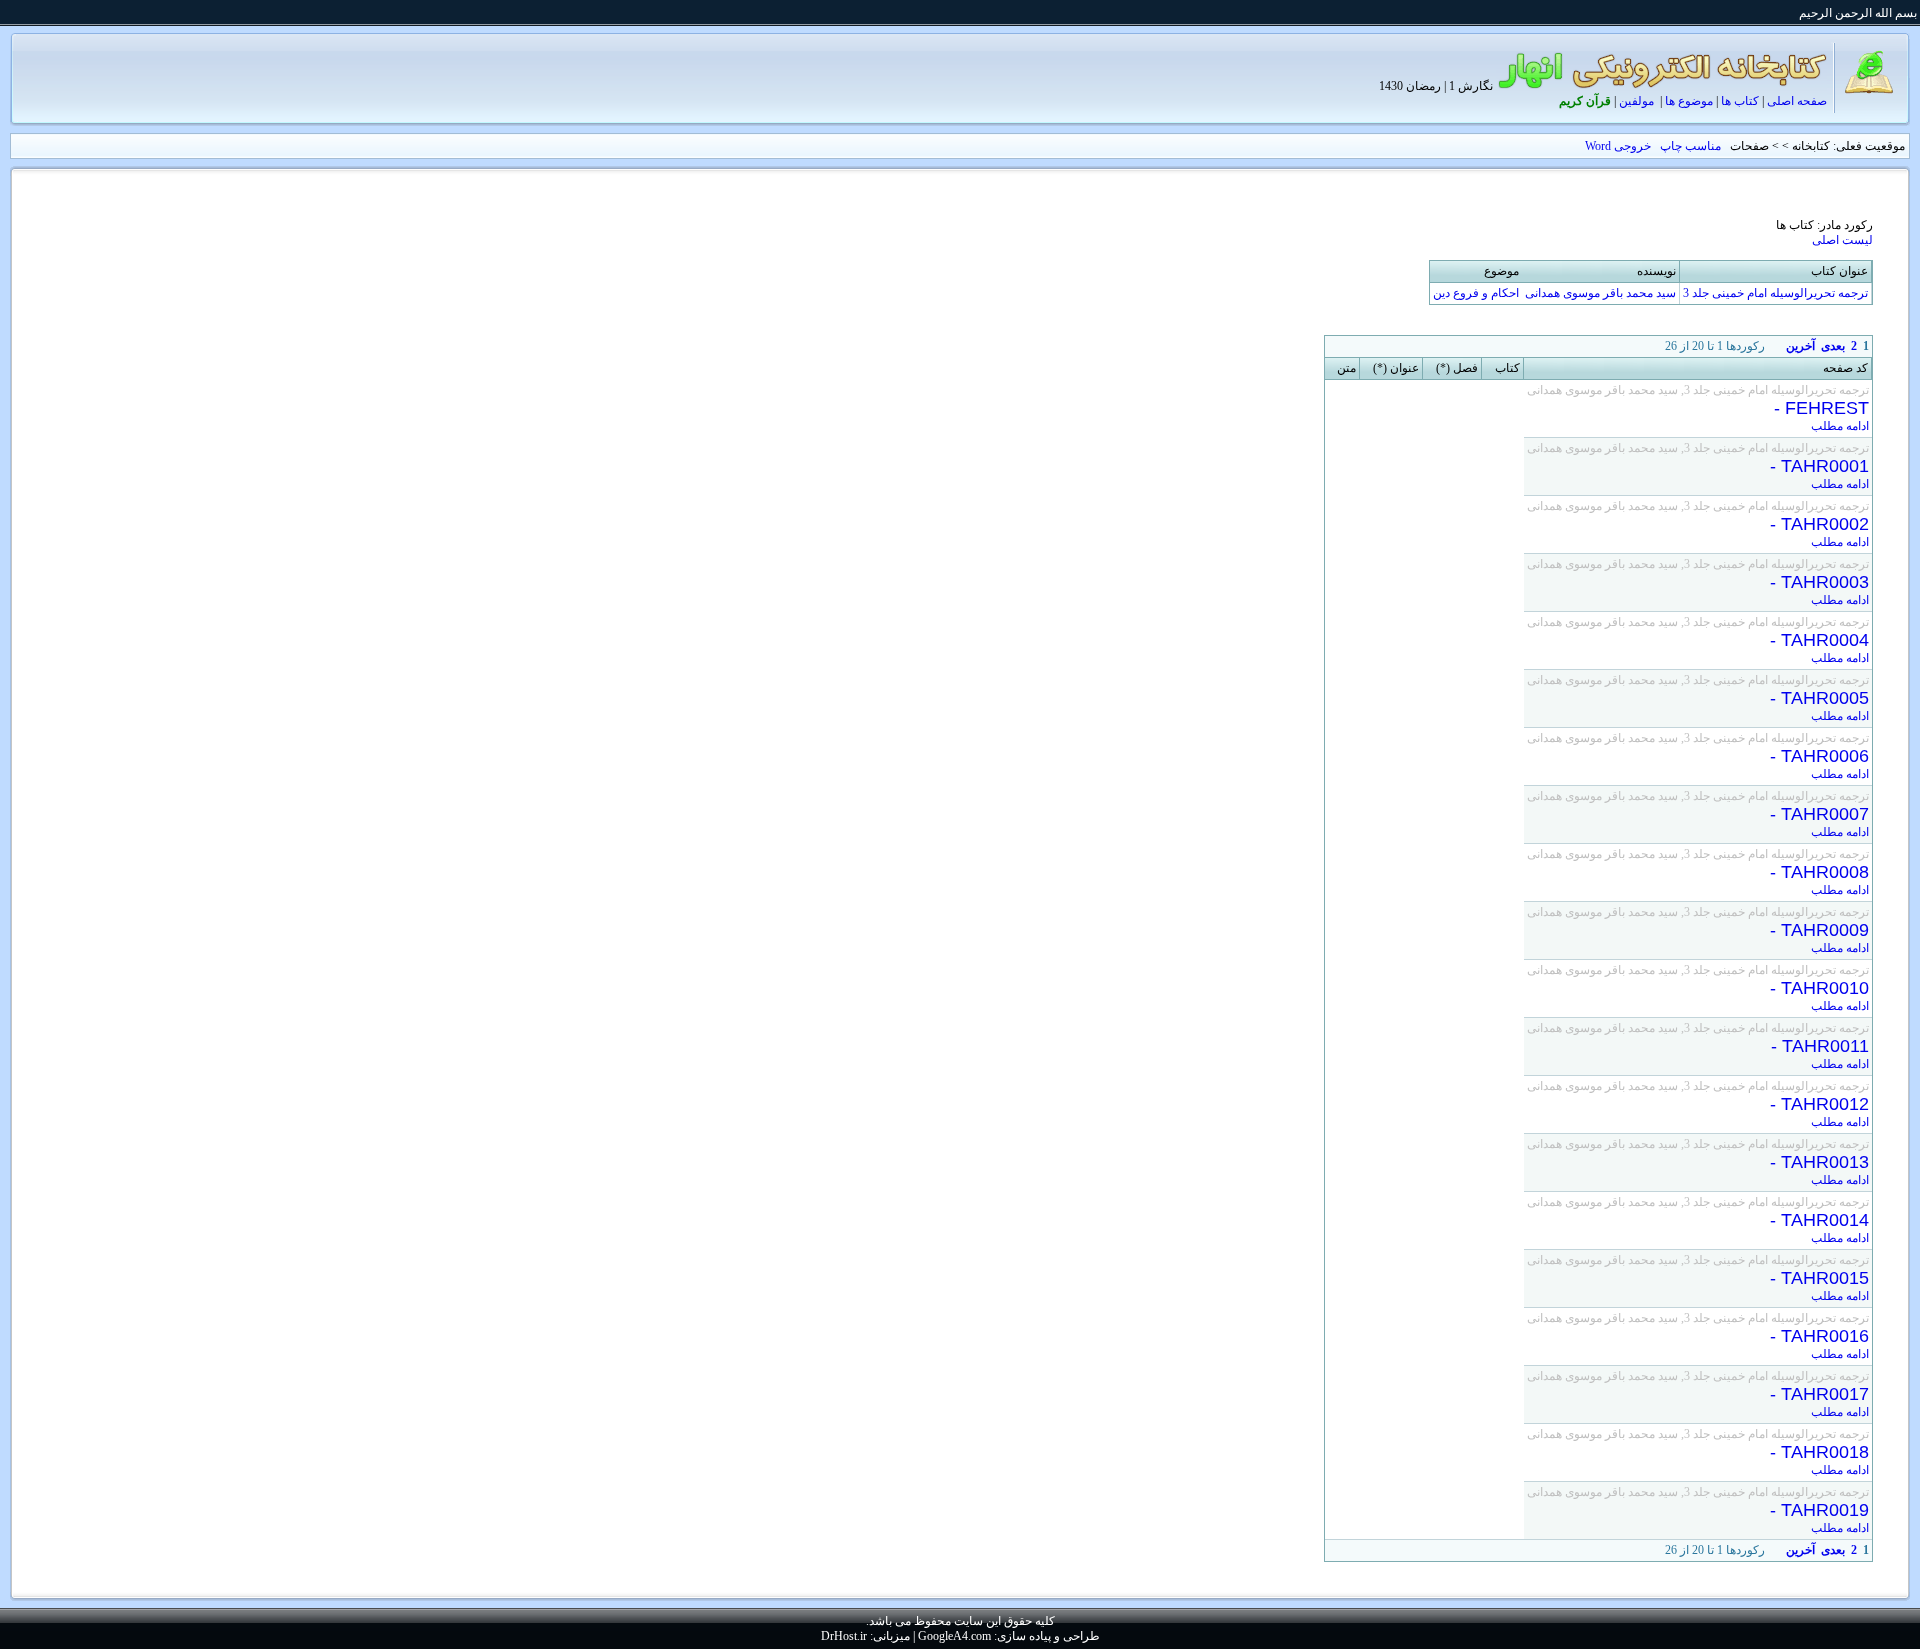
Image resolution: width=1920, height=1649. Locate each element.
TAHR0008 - (1814, 872)
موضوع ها (1689, 101)
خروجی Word (1618, 146)
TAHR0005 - (1814, 698)
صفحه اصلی (1797, 101)
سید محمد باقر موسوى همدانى (1600, 293)
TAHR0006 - (1814, 756)
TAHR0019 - (1814, 1510)
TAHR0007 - (1814, 814)
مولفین (1636, 101)
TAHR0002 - (1814, 524)
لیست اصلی (1842, 240)
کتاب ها (1740, 101)
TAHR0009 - (1814, 930)
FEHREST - (1816, 408)
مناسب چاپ (1690, 146)
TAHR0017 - (1814, 1394)
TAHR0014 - (1814, 1220)
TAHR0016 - (1814, 1336)
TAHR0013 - (1814, 1162)
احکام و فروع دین (1476, 293)
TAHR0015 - (1814, 1278)
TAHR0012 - (1814, 1104)
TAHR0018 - (1814, 1452)
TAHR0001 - (1814, 466)
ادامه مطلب (1840, 426)
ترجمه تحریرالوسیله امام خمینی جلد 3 (1775, 293)
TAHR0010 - (1814, 988)
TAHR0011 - (1815, 1046)
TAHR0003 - (1814, 582)
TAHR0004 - (1814, 640)
